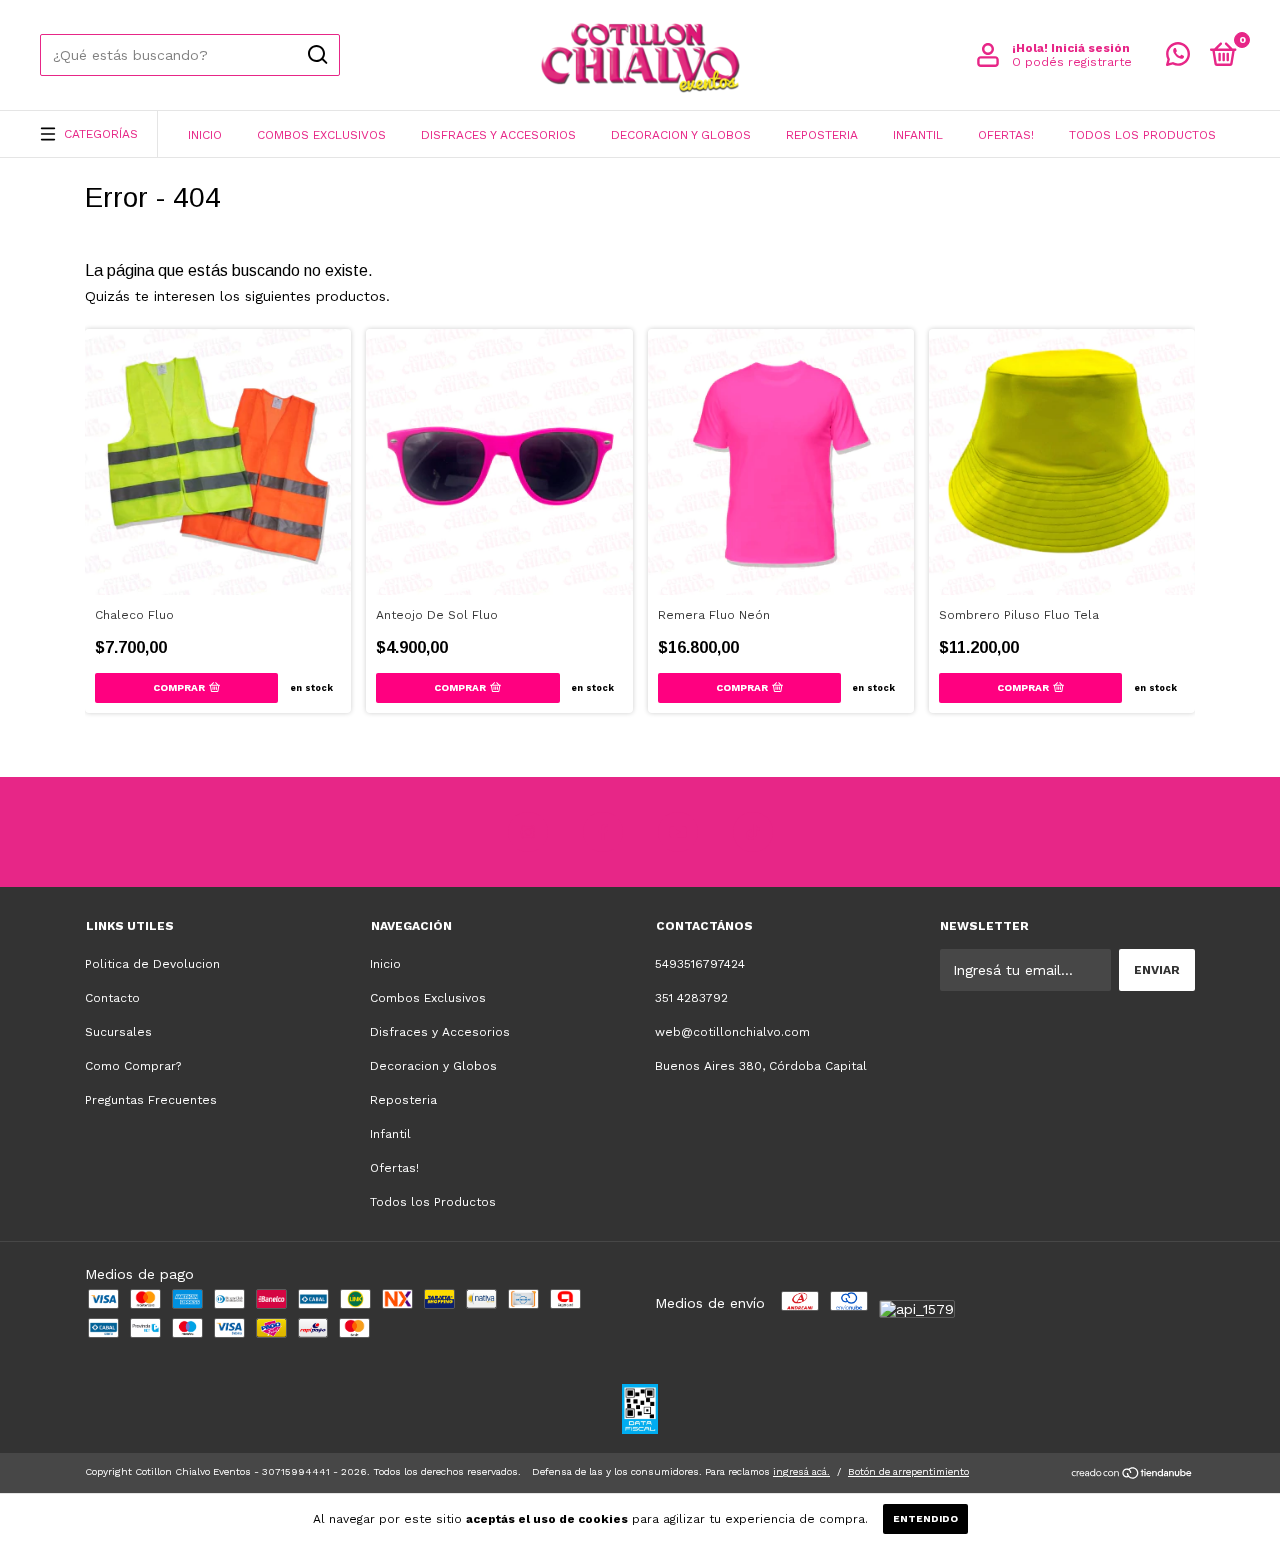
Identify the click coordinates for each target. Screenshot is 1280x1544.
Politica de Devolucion (152, 964)
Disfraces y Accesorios (498, 135)
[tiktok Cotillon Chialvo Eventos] (753, 832)
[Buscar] (316, 55)
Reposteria (822, 135)
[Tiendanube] (1132, 1475)
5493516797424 (700, 964)
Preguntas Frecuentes (151, 1100)
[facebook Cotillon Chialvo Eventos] (603, 832)
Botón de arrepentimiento (908, 1471)
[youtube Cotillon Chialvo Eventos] (678, 832)
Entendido (925, 1518)
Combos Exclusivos (321, 135)
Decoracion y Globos (681, 135)
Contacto (112, 998)
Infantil (918, 135)
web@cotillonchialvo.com (732, 1032)
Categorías (101, 134)
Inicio (205, 135)
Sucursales (118, 1032)
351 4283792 (691, 998)
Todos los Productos (1142, 135)
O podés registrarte (1072, 62)
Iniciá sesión (1090, 48)
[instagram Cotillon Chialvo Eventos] (528, 832)
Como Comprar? (133, 1066)
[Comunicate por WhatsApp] (1178, 59)
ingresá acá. (801, 1471)
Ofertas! (1006, 135)
